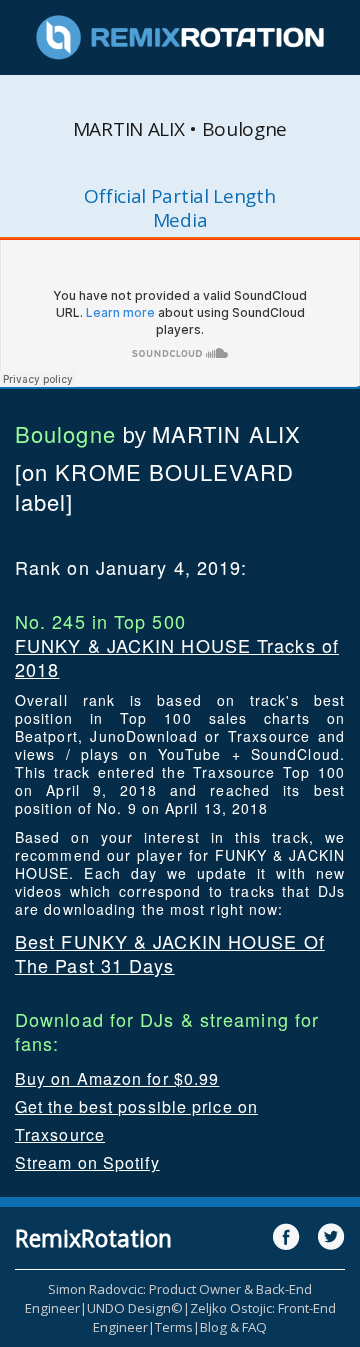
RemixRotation (93, 1238)
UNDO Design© (135, 1308)
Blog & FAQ (233, 1327)
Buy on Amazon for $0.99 (117, 1078)
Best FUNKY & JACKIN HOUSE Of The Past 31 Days (170, 953)
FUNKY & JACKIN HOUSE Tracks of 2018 (177, 657)
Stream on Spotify (87, 1162)
